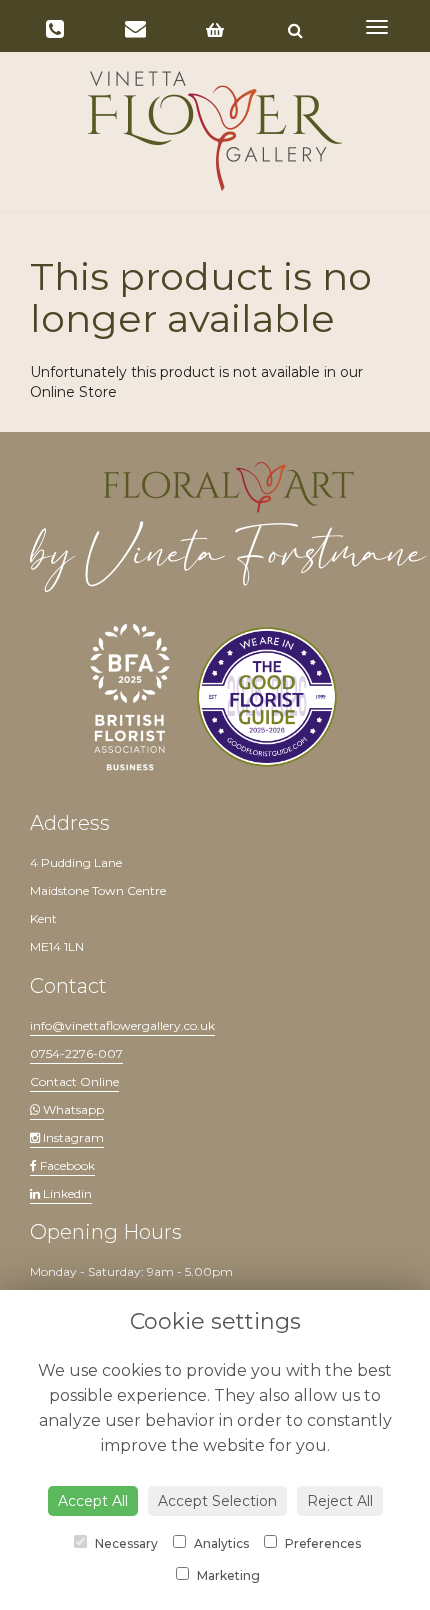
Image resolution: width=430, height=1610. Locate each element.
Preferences (321, 1543)
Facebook (66, 1165)
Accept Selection (217, 1501)
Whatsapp (72, 1109)
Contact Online (74, 1081)
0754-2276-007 (76, 1053)
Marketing (227, 1575)
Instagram (72, 1137)
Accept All (93, 1501)
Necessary (125, 1543)
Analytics (220, 1543)
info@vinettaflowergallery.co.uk (122, 1025)
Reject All (340, 1501)
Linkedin (66, 1193)
